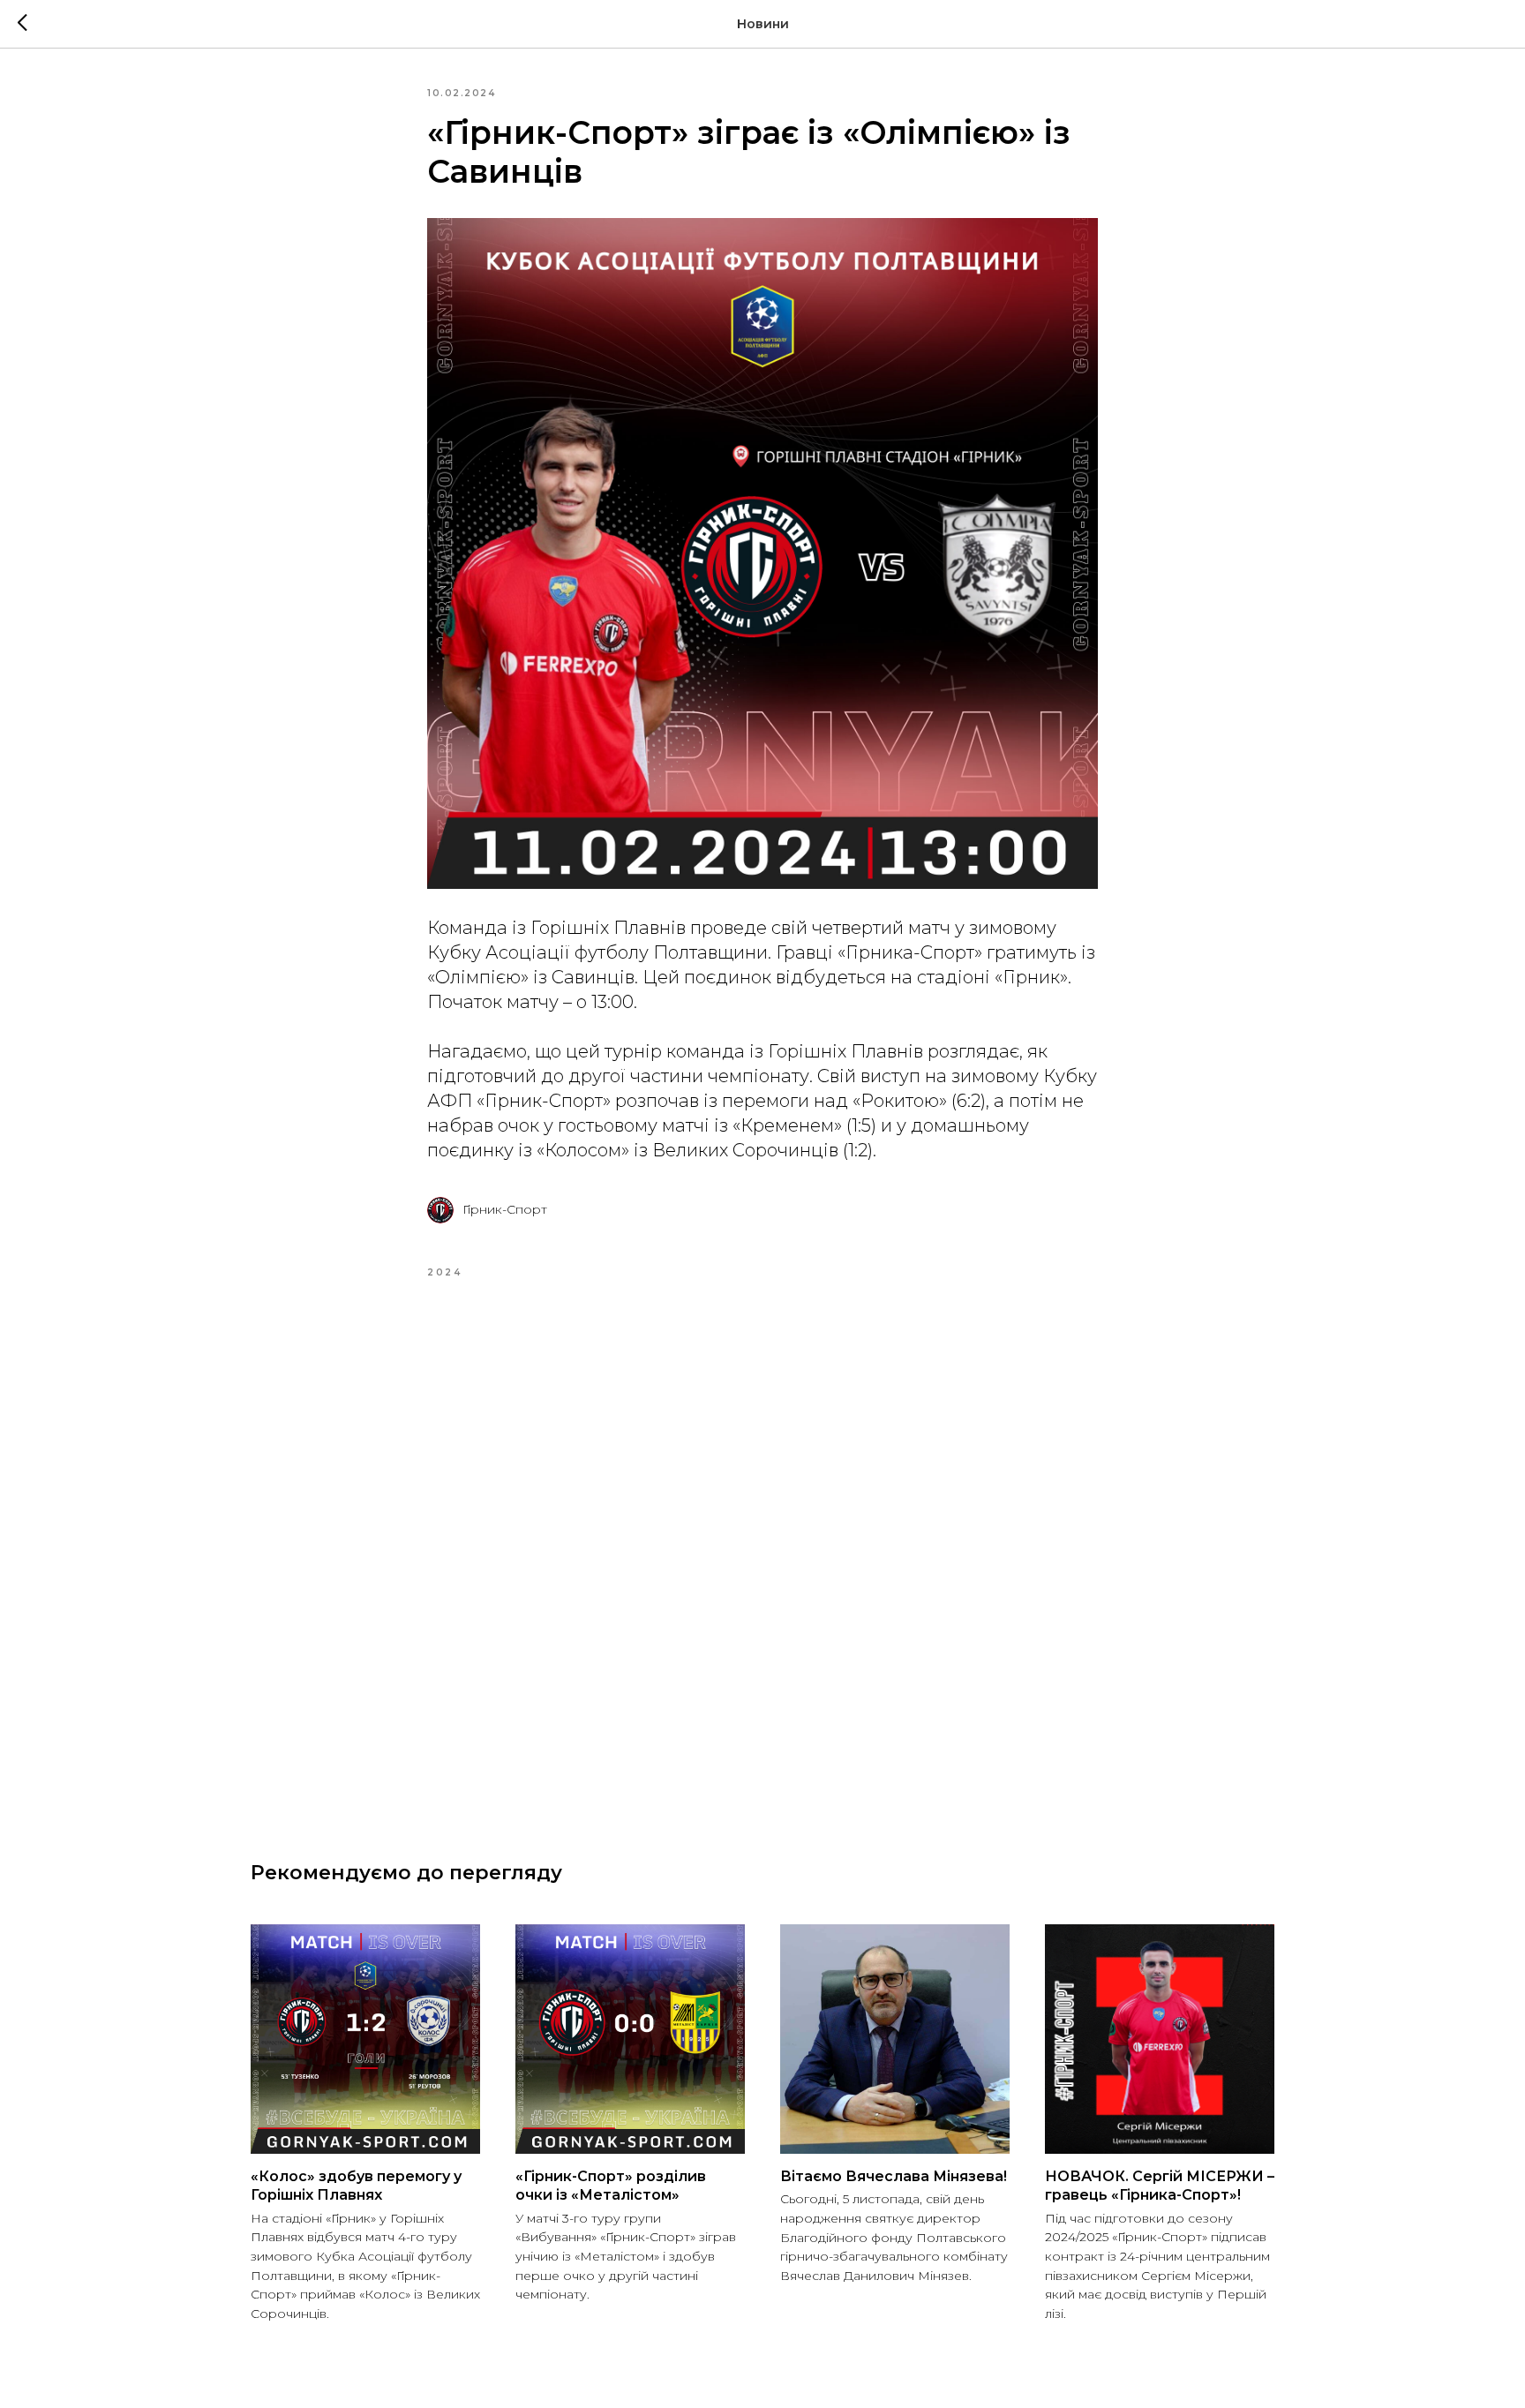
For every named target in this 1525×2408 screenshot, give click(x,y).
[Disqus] (762, 1548)
